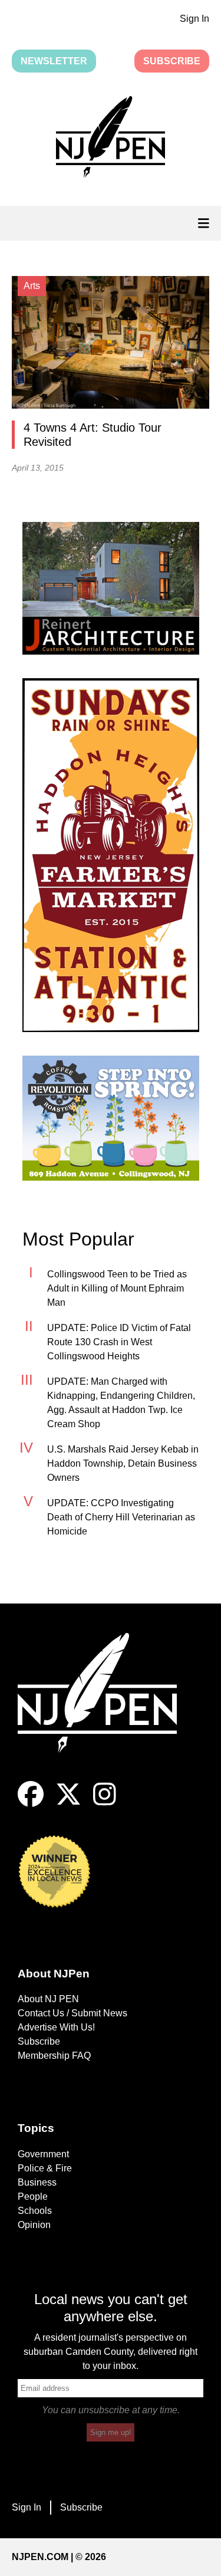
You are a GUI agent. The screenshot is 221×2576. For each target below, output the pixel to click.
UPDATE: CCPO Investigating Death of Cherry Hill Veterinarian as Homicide (121, 1517)
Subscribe (172, 61)
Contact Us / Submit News (72, 2013)
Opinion (34, 2225)
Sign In (194, 19)
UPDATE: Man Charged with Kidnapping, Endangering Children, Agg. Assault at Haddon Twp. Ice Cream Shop (121, 1403)
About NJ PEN (48, 1999)
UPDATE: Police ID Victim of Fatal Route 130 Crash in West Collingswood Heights (119, 1342)
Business (37, 2182)
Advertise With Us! (56, 2027)
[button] (111, 139)
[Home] (106, 1707)
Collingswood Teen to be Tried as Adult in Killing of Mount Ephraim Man (117, 1288)
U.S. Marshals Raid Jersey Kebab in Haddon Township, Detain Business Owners (123, 1463)
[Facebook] (31, 1804)
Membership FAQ (54, 2056)
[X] (68, 1804)
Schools (35, 2211)
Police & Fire (45, 2168)
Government (43, 2154)
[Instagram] (105, 1804)
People (33, 2196)
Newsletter (54, 61)
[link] (111, 588)
